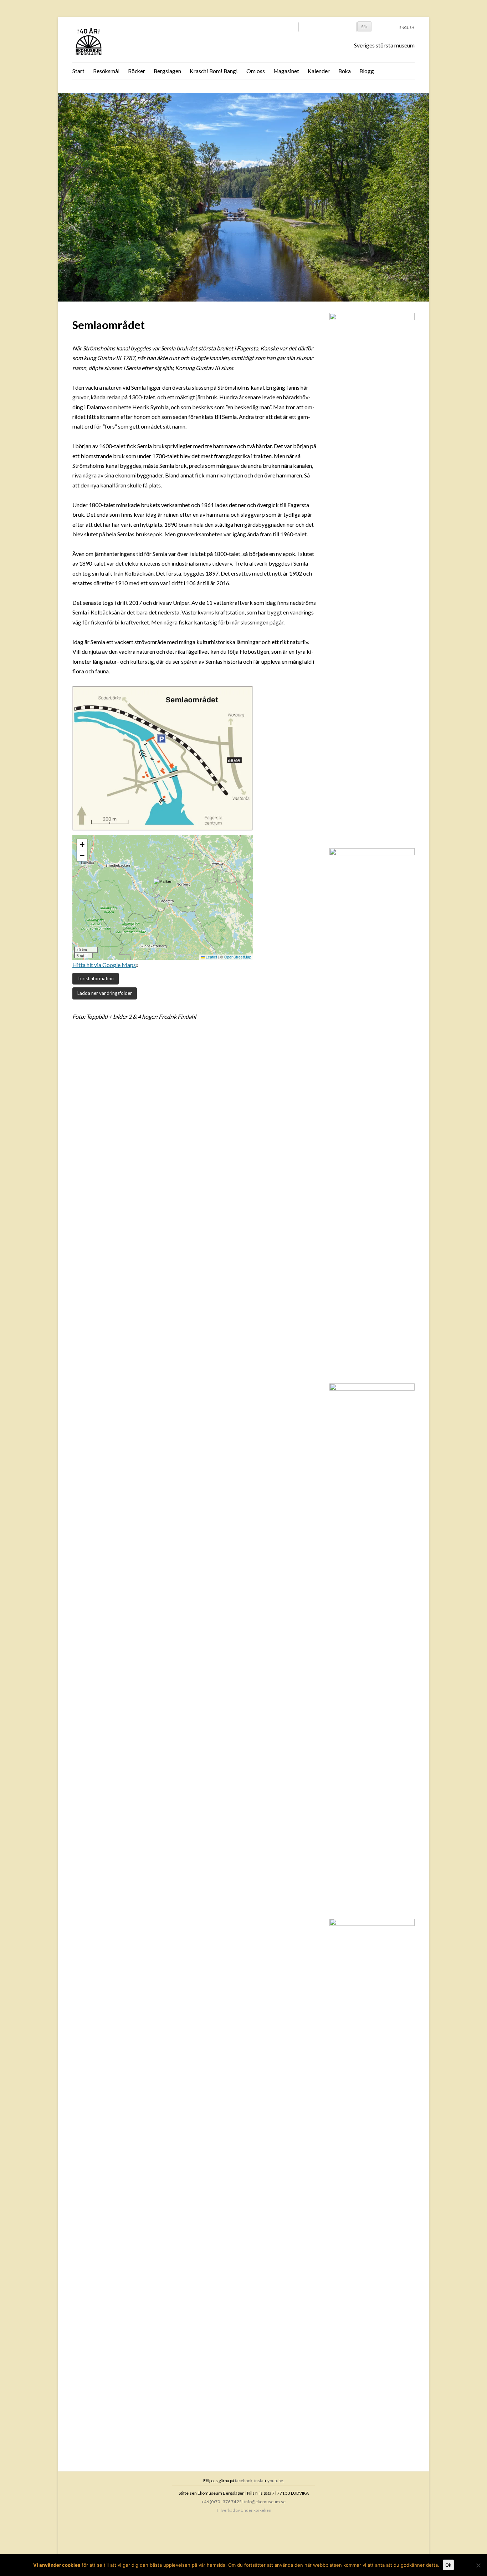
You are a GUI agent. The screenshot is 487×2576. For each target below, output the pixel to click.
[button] (163, 888)
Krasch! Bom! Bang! (214, 71)
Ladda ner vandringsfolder (105, 993)
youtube (275, 2481)
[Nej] (478, 2565)
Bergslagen (167, 71)
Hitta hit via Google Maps (104, 965)
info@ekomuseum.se (265, 2502)
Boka (345, 71)
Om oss (256, 71)
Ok (448, 2565)
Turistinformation (96, 978)
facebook (244, 2481)
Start (78, 71)
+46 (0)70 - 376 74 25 (222, 2502)
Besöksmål (106, 71)
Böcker (137, 71)
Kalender (319, 71)
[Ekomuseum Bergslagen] (125, 42)
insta (259, 2481)
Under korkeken (256, 2510)
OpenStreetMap (238, 957)
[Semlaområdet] (243, 299)
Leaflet (211, 957)
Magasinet (286, 71)
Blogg (367, 71)
